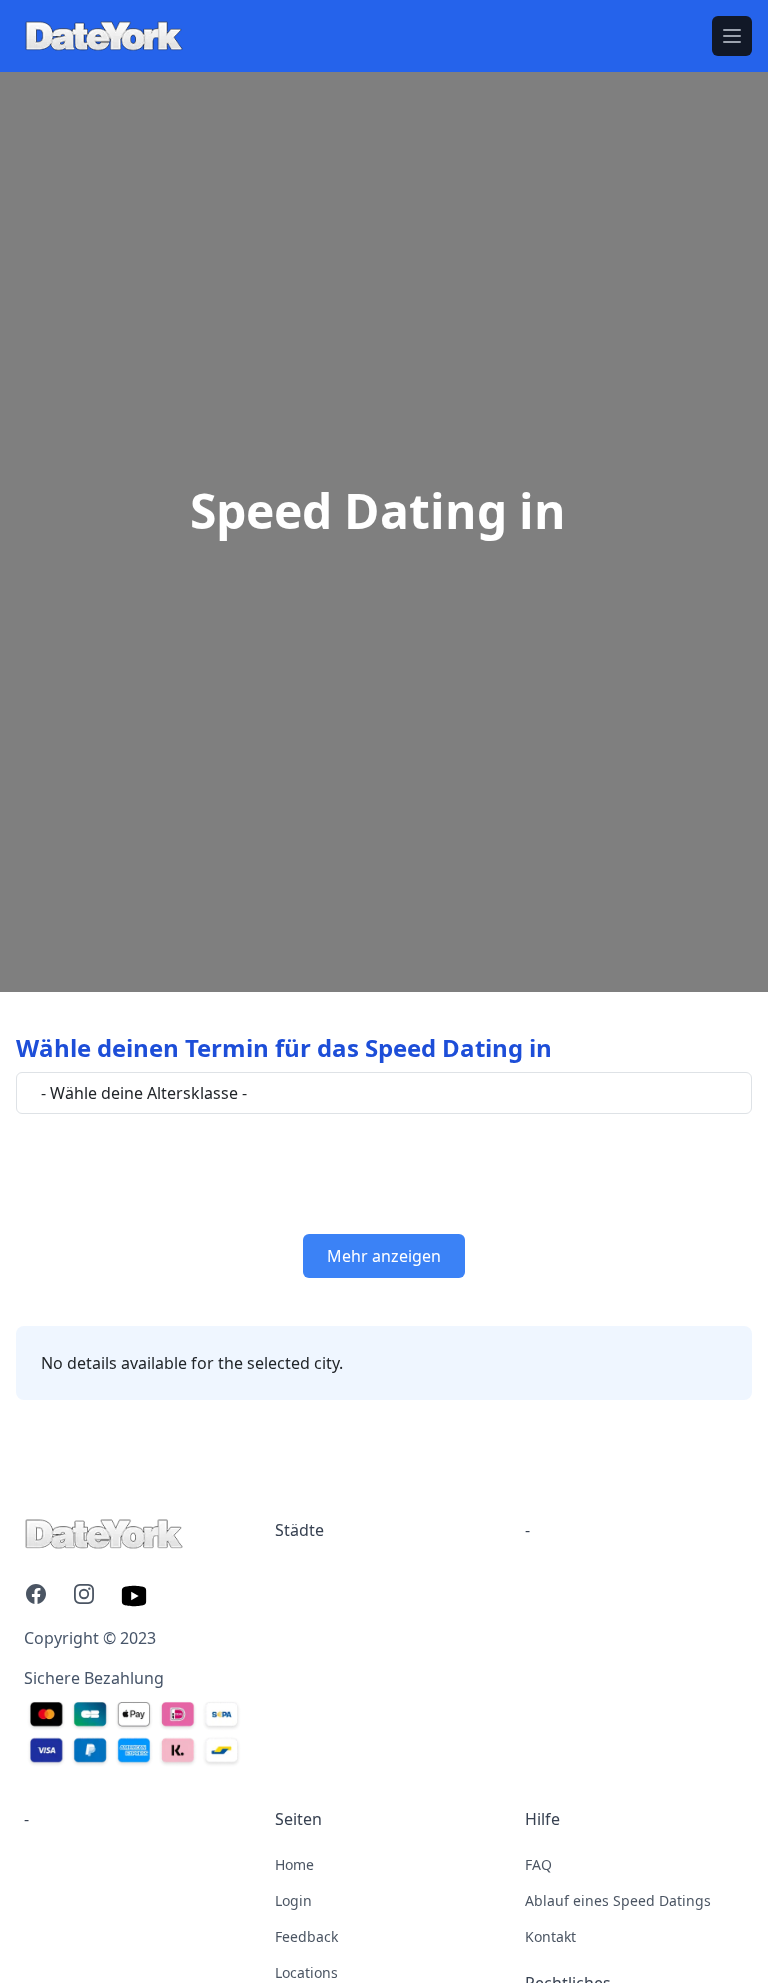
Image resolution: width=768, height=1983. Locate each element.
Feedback (306, 1936)
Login (293, 1900)
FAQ (538, 1864)
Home (294, 1864)
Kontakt (550, 1936)
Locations (306, 1972)
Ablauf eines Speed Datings (618, 1900)
